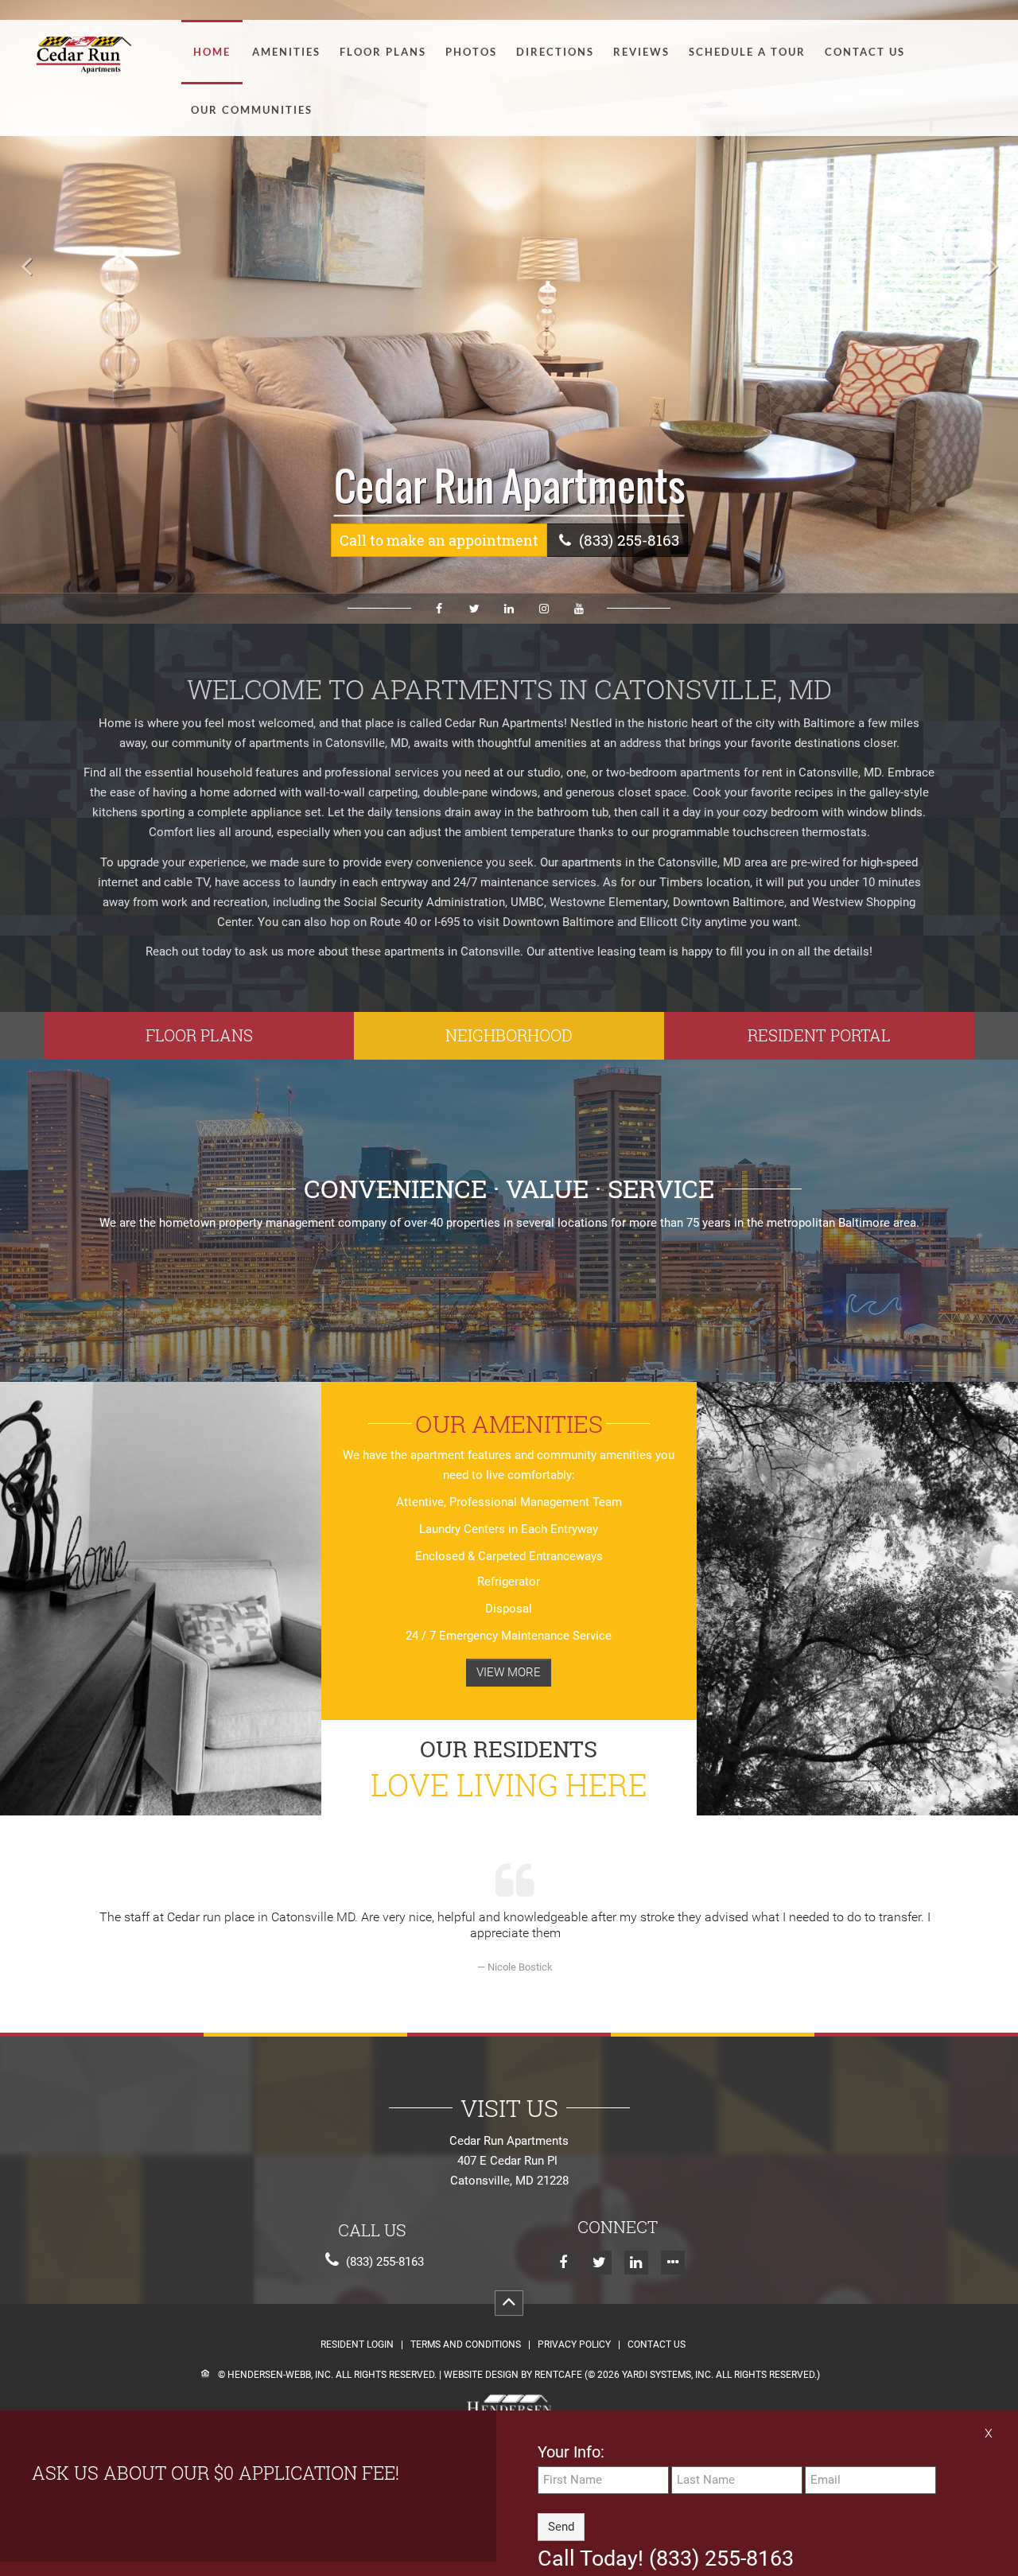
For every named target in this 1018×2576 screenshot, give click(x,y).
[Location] (509, 1036)
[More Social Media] (673, 2263)
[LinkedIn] (509, 609)
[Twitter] (474, 609)
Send (561, 2526)
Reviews (641, 52)
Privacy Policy (574, 2345)
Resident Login (357, 2345)
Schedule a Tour (747, 52)
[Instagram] (544, 609)
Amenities (286, 52)
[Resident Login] (819, 1036)
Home (212, 52)
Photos (471, 52)
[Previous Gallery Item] (28, 267)
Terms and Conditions (466, 2345)
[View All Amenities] (509, 1673)
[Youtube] (579, 609)
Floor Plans (383, 52)
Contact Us (865, 52)
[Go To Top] (509, 2303)
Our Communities (252, 110)
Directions (555, 52)
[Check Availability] (439, 540)
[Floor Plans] (199, 1036)
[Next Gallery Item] (990, 267)
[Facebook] (439, 609)
